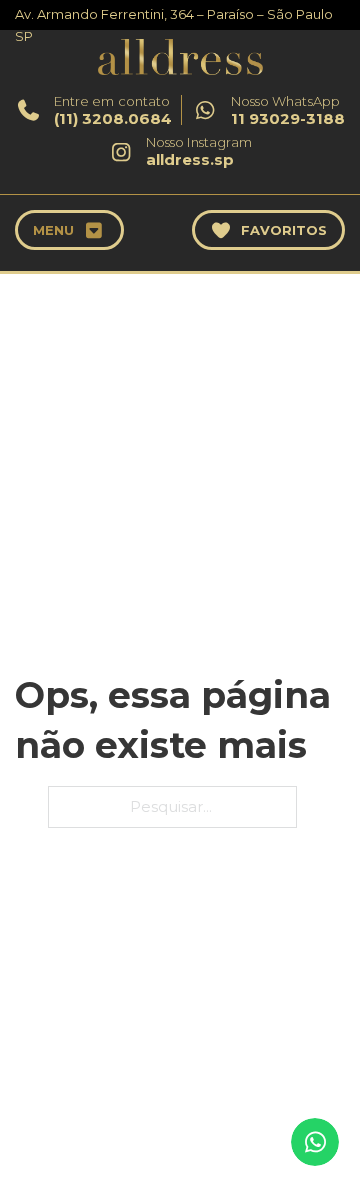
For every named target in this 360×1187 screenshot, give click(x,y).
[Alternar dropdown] (94, 230)
